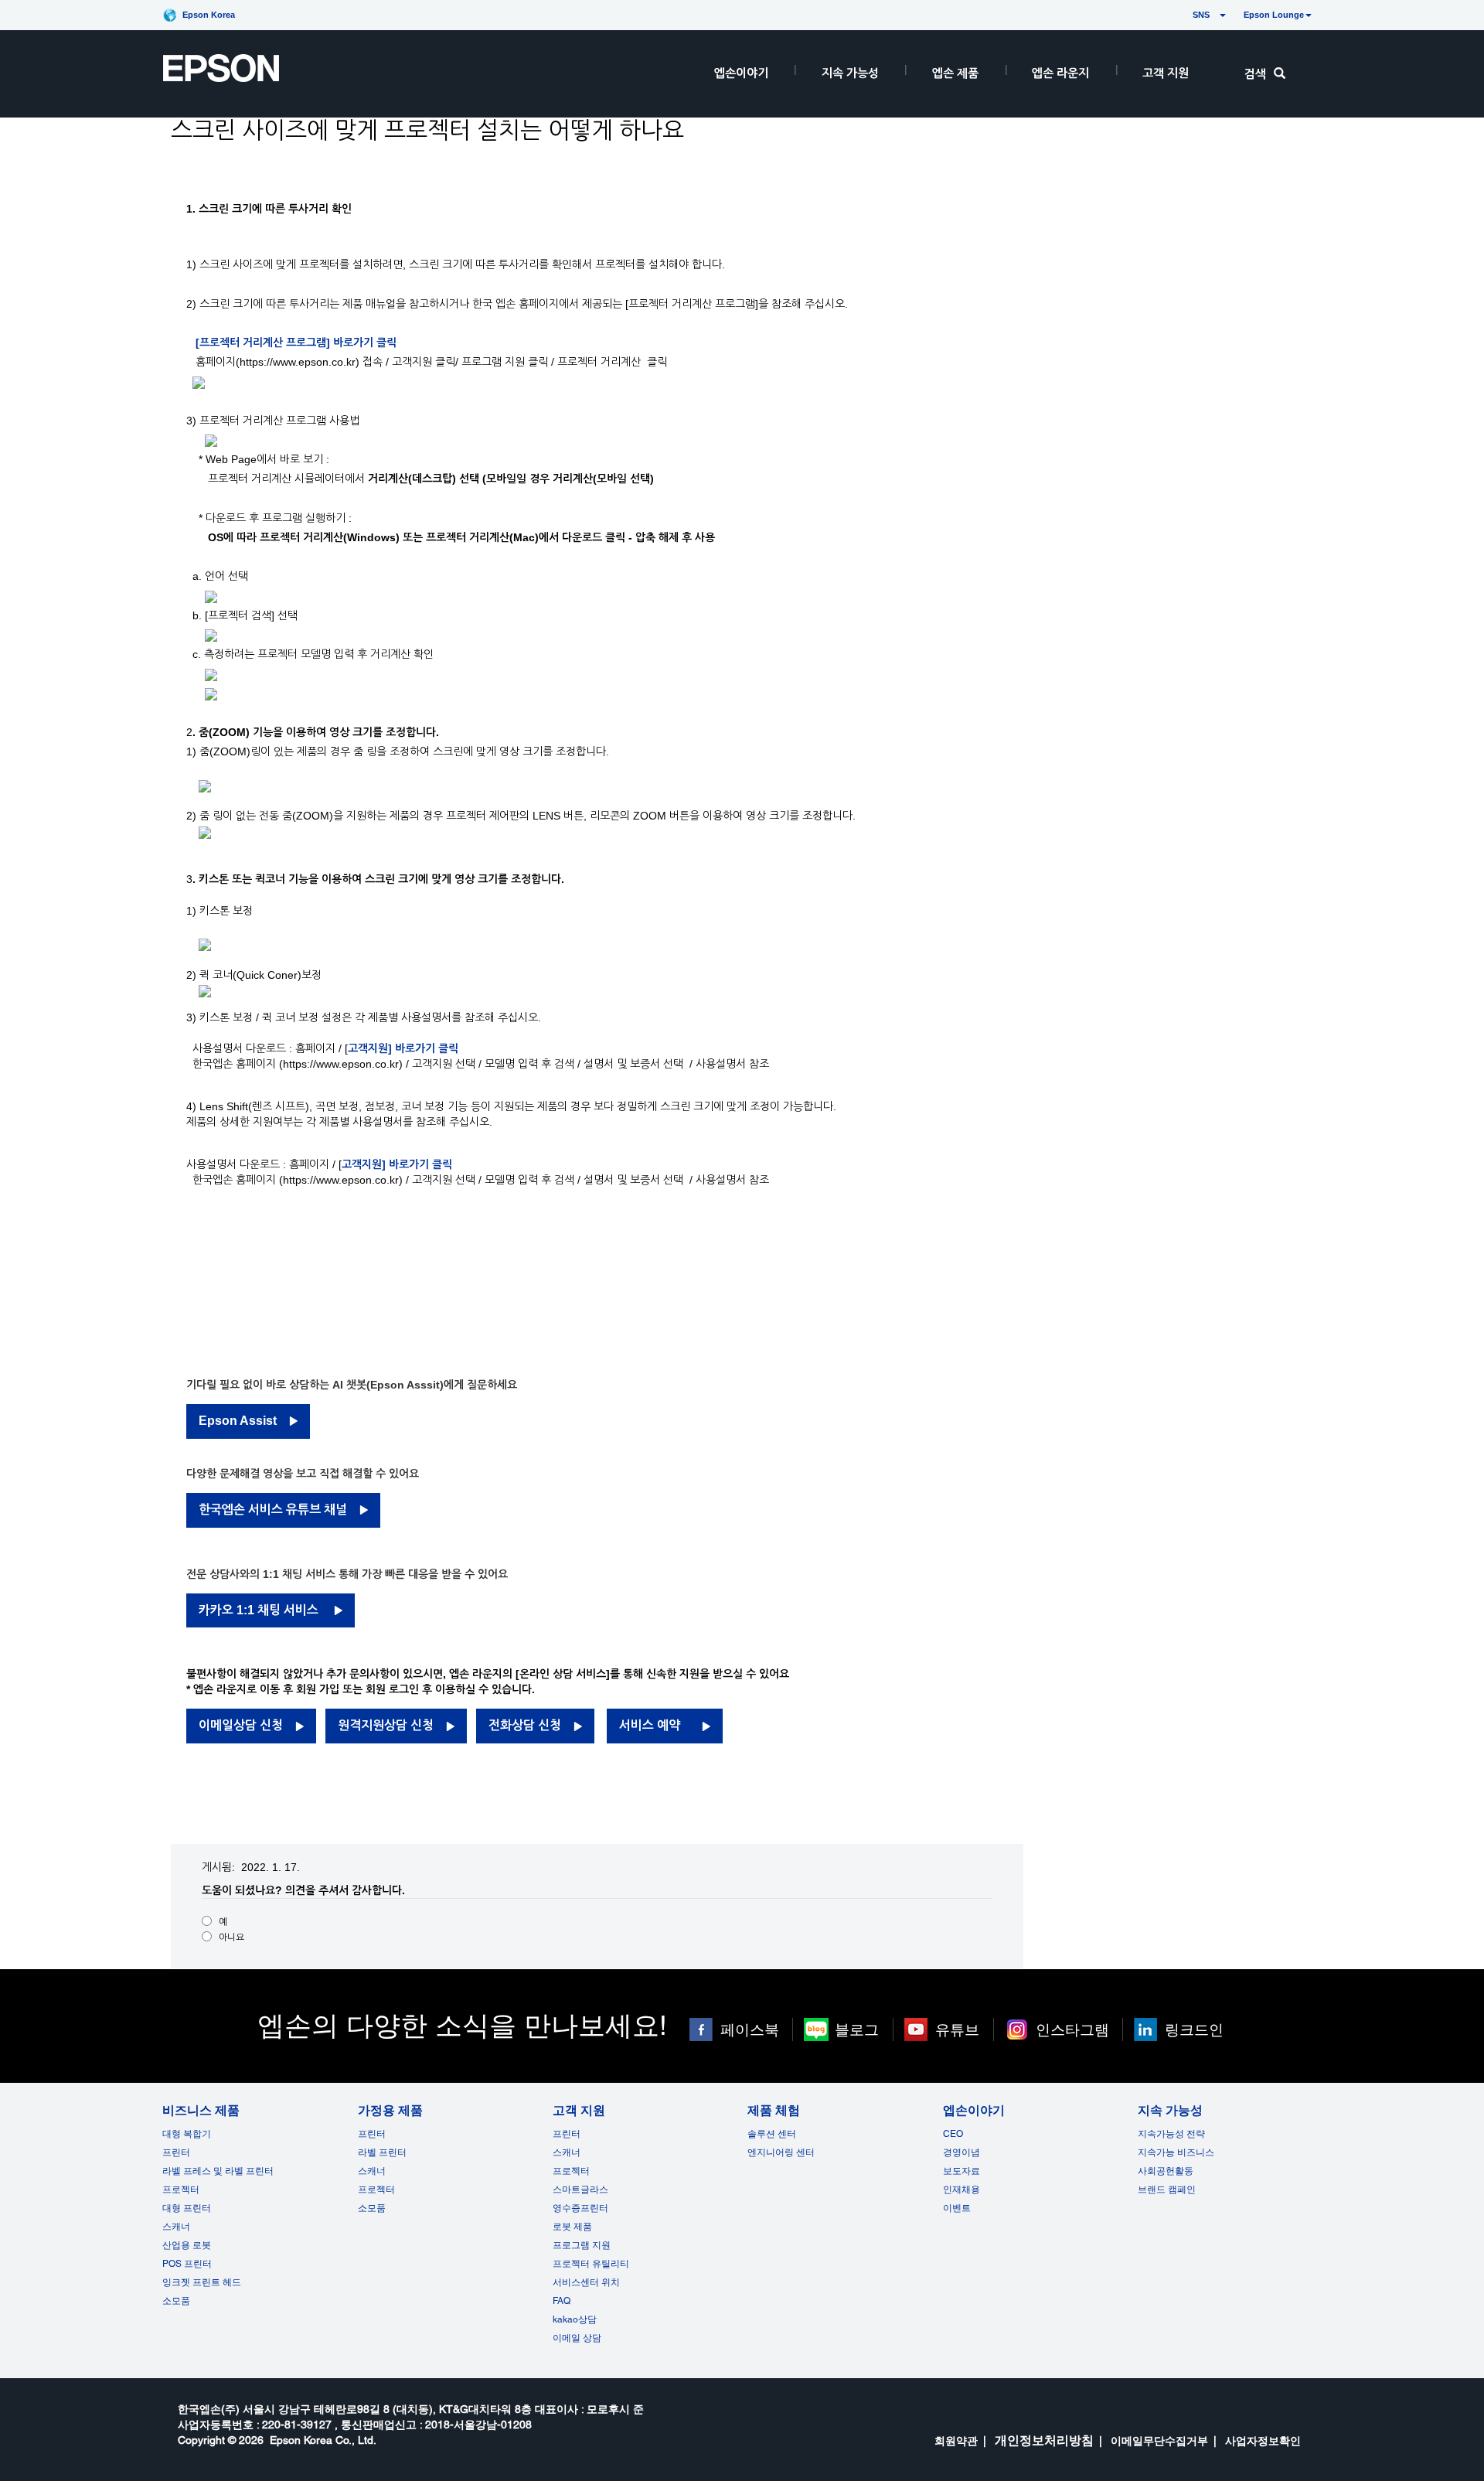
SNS (1183, 15)
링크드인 (1194, 2029)
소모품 (176, 2301)
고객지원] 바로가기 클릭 (403, 1048)
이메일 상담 (577, 2338)
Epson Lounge (1274, 15)
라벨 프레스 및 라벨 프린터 (218, 2171)
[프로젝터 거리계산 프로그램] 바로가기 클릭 (296, 343)
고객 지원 (1166, 73)
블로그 (857, 2029)
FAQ (562, 2301)
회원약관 (956, 2441)
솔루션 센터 (772, 2134)
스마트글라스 (580, 2190)
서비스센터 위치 (586, 2282)
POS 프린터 (187, 2264)
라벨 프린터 (382, 2152)
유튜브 (957, 2029)
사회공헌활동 (1166, 2171)
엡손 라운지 (1060, 73)
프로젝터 (181, 2190)
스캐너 (176, 2227)
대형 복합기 (187, 2134)
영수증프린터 (580, 2208)
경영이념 (962, 2152)
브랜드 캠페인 (1167, 2190)
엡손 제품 (955, 73)
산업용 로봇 (187, 2245)
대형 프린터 (187, 2208)
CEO (953, 2134)
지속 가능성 (850, 73)
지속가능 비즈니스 (1176, 2152)
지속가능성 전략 (1171, 2134)
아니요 (231, 1937)
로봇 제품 (572, 2227)
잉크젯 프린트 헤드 (202, 2282)
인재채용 (962, 2190)
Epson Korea (209, 15)
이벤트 (957, 2208)
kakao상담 (575, 2319)
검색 (1255, 74)
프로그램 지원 (582, 2245)
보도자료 (962, 2171)
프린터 (176, 2152)
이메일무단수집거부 (1159, 2441)
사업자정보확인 (1263, 2441)
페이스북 (750, 2029)
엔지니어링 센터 (781, 2152)
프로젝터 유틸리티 (591, 2264)
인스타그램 (1072, 2029)
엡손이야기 (741, 73)
